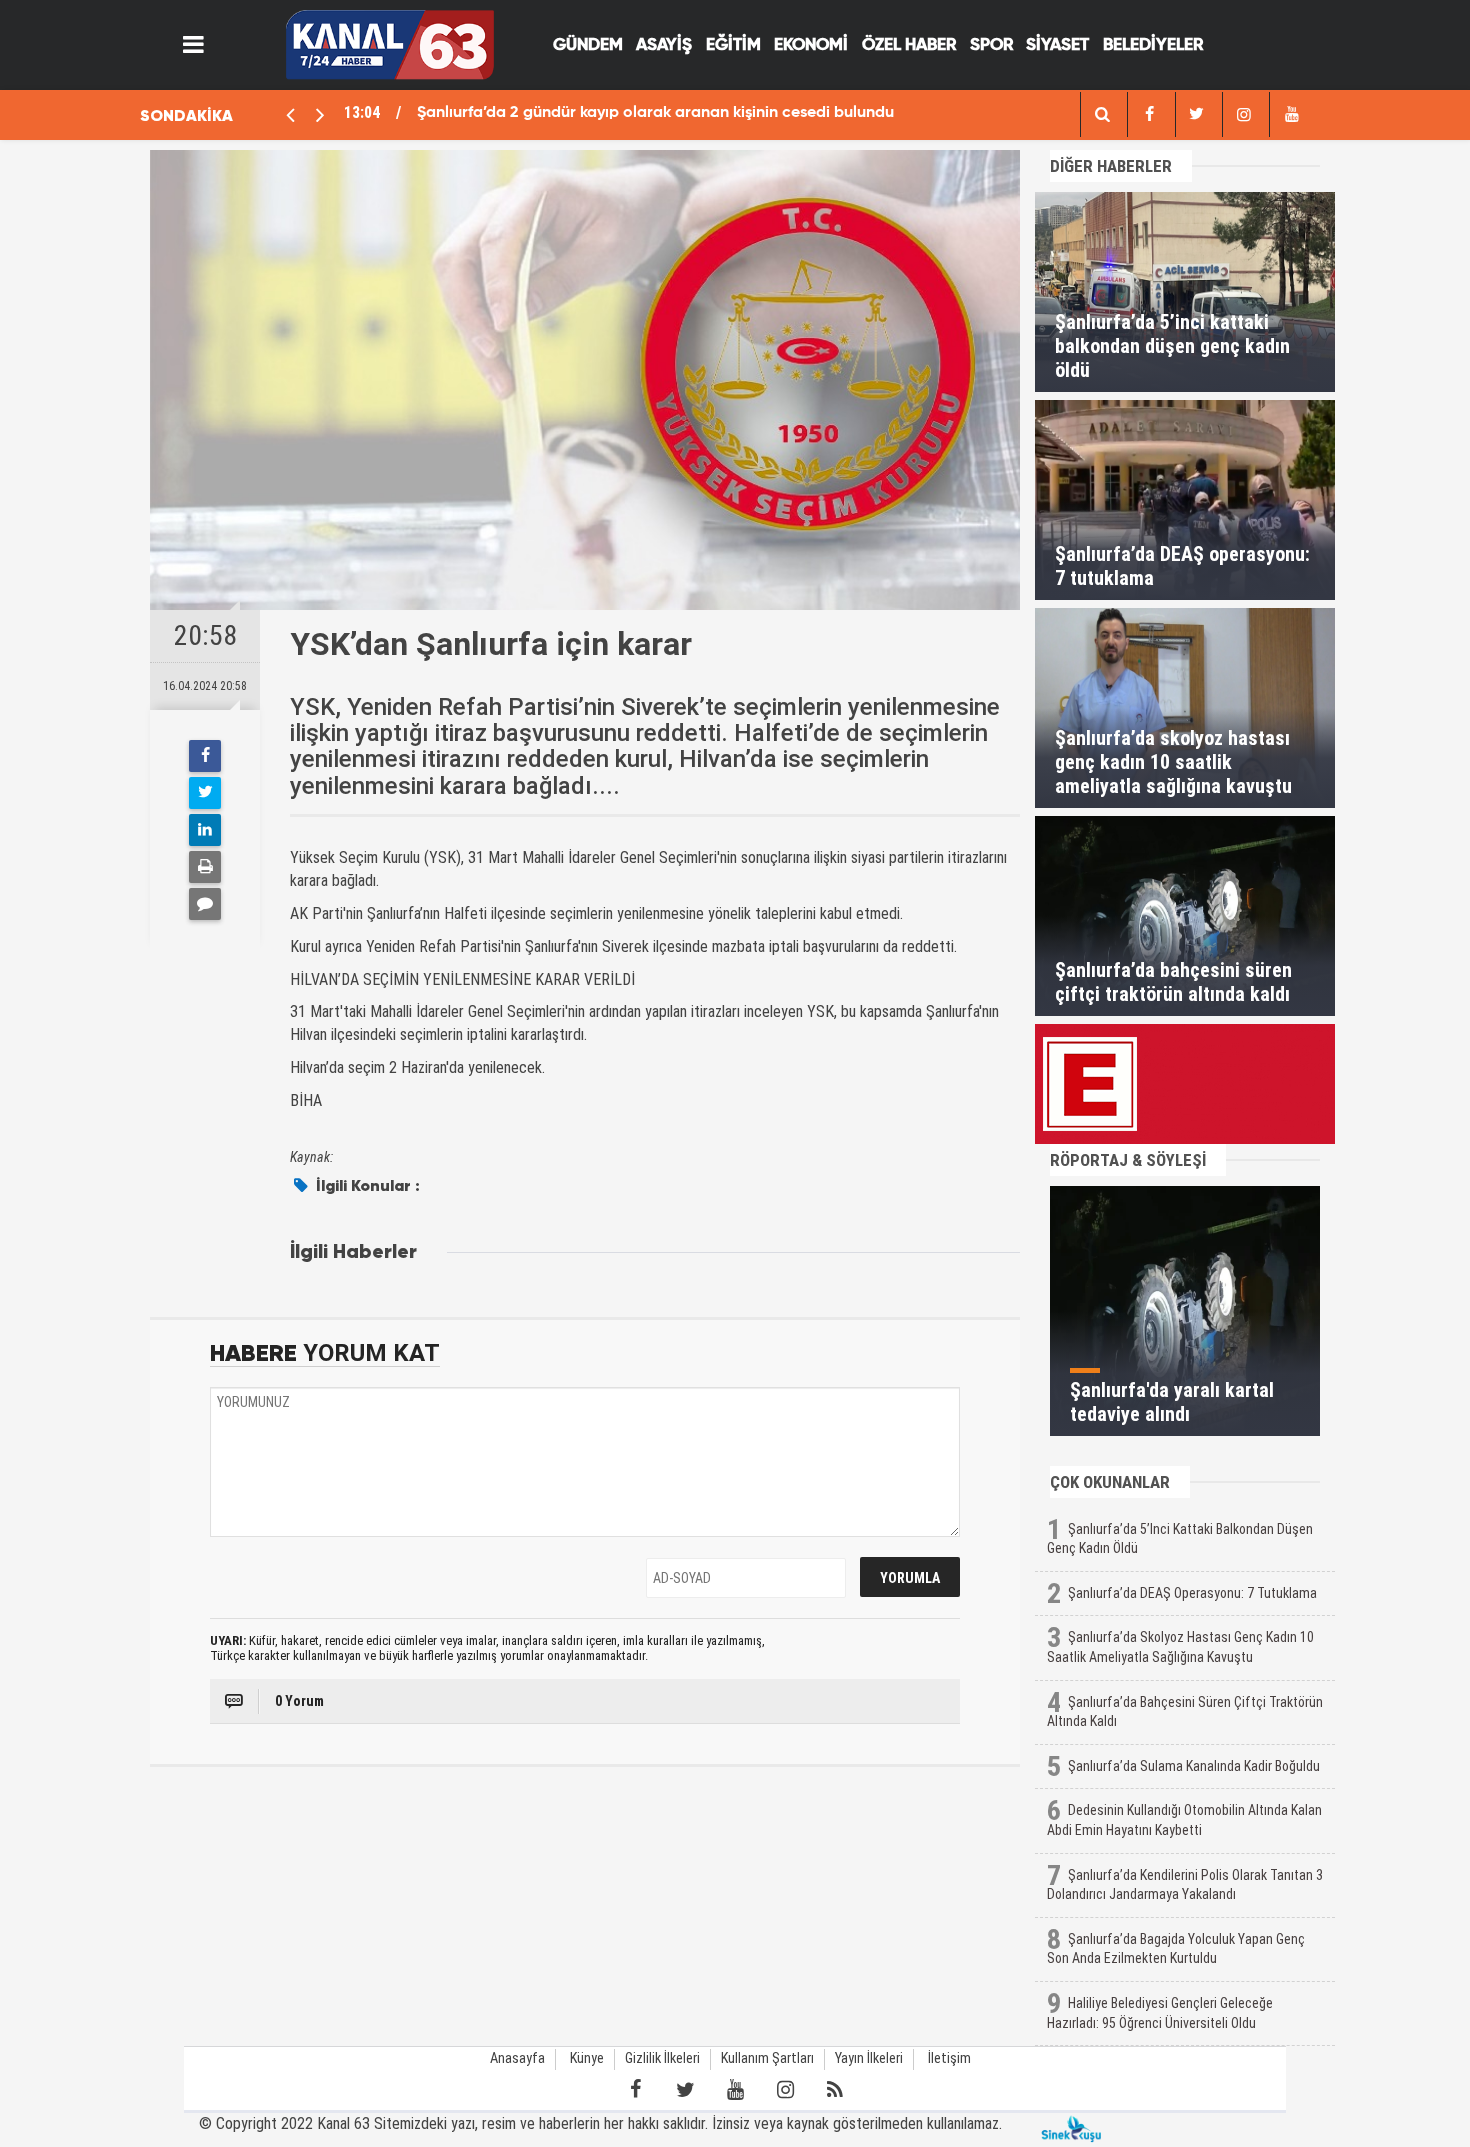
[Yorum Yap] (205, 904)
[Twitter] (205, 793)
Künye (587, 2058)
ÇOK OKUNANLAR (1110, 1482)
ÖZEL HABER (909, 45)
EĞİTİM (733, 45)
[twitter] (1197, 114)
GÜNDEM (588, 45)
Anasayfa (517, 2058)
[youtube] (1291, 114)
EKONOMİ (811, 45)
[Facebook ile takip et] (635, 2090)
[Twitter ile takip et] (685, 2090)
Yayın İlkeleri (869, 2058)
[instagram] (1244, 114)
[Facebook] (205, 756)
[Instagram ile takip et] (785, 2090)
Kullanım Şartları (767, 2058)
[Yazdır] (205, 867)
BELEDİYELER (1153, 45)
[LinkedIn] (205, 830)
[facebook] (1102, 114)
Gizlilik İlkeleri (662, 2058)
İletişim (949, 2058)
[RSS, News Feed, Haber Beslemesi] (835, 2090)
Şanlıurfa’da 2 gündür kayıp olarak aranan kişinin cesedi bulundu (655, 113)
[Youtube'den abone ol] (735, 2090)
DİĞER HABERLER (1111, 166)
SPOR (991, 45)
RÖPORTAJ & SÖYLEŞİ (1128, 1160)
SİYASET (1057, 45)
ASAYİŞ (664, 45)
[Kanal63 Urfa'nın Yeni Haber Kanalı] (389, 43)
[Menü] (194, 45)
